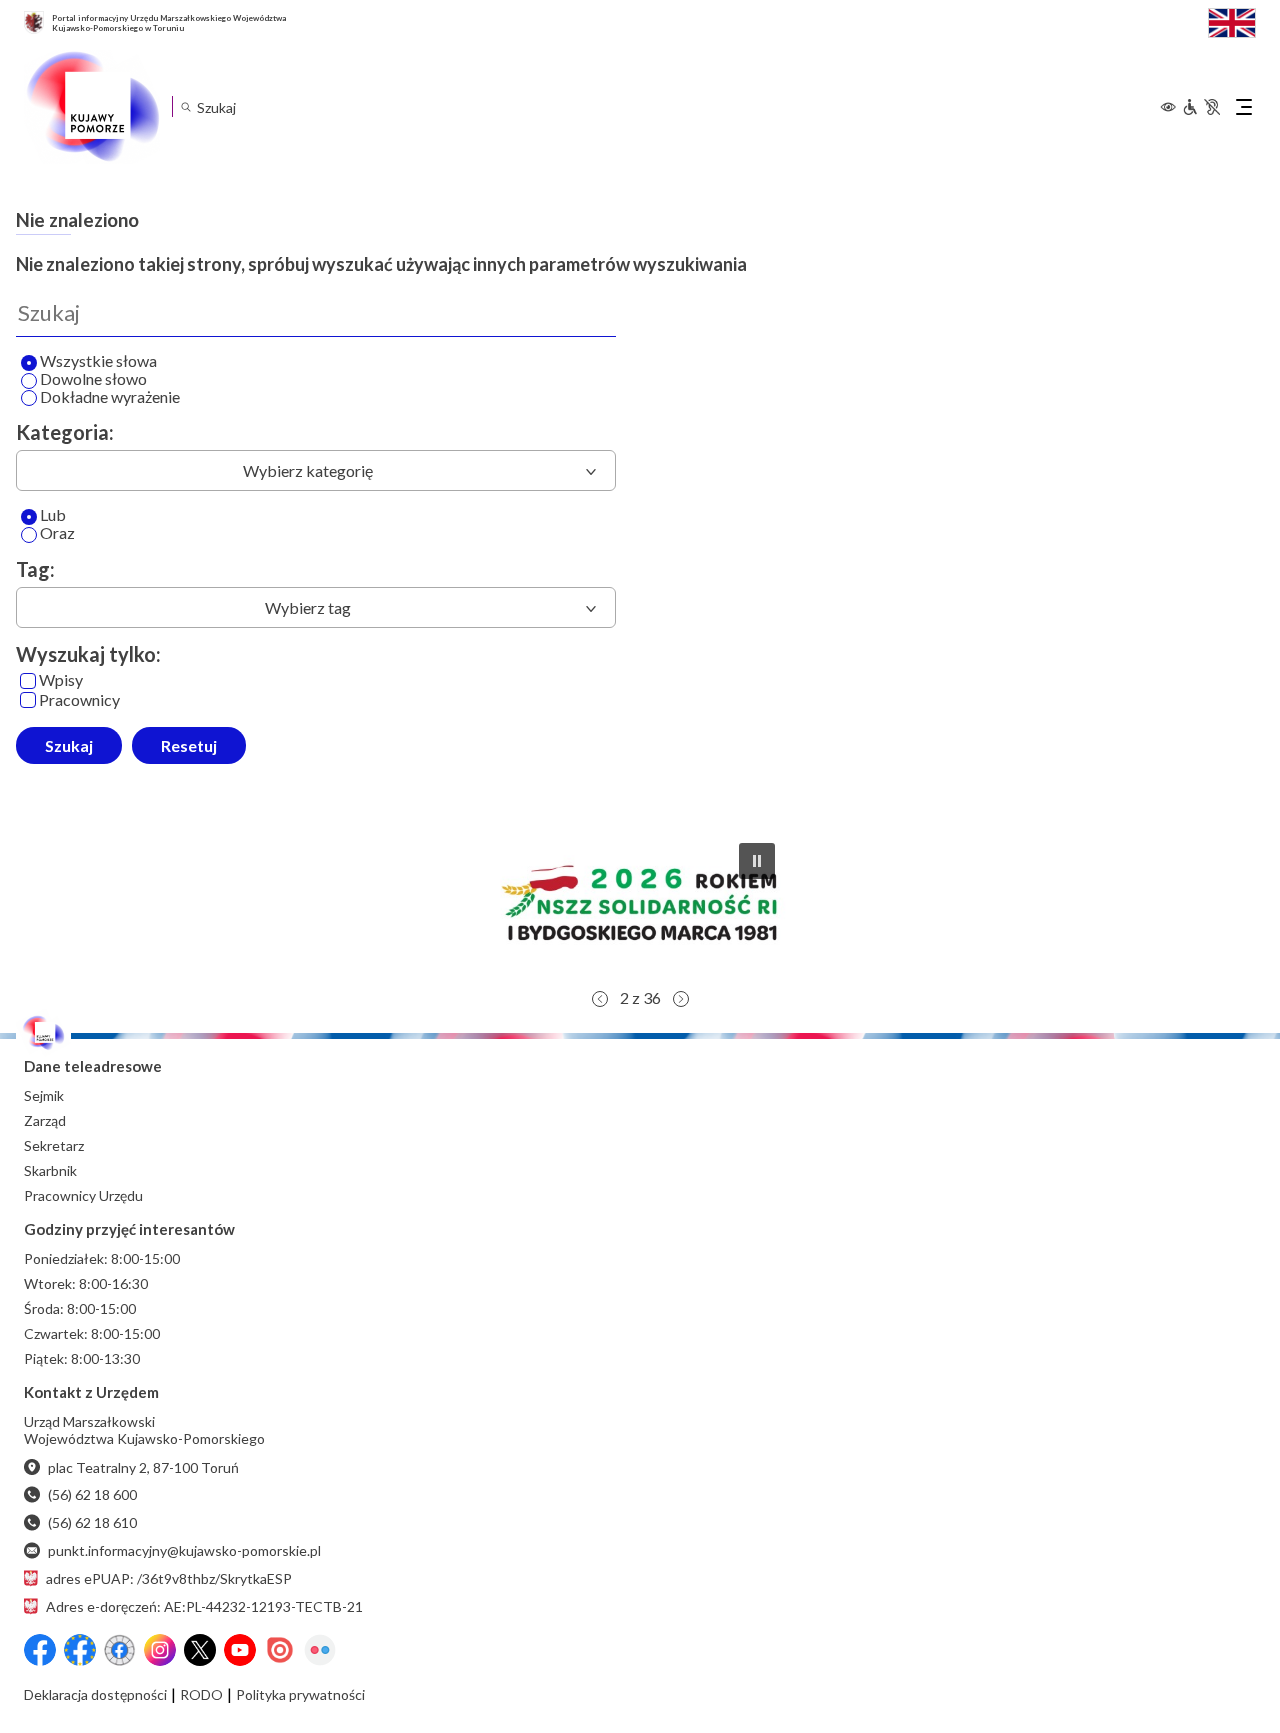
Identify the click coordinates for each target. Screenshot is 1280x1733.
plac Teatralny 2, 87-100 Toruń (143, 1467)
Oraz (57, 533)
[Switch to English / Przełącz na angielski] (1232, 20)
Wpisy (61, 680)
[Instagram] (160, 1650)
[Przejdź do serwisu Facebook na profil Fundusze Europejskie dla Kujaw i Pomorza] (80, 1650)
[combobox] (316, 470)
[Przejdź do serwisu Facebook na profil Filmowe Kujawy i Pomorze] (120, 1650)
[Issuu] (280, 1650)
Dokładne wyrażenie (110, 397)
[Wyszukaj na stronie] (185, 106)
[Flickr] (320, 1650)
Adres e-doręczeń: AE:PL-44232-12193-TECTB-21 (204, 1606)
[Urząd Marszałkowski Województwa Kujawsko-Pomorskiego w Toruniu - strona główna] (92, 107)
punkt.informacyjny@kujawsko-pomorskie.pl (184, 1550)
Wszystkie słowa (98, 361)
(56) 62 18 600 (92, 1494)
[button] (640, 903)
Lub (53, 515)
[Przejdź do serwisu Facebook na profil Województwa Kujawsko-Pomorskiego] (40, 1650)
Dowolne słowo (93, 379)
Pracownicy (79, 700)
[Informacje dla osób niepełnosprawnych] (1201, 107)
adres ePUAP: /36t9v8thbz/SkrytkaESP (169, 1578)
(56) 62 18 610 (92, 1522)
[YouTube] (240, 1650)
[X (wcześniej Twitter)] (200, 1650)
